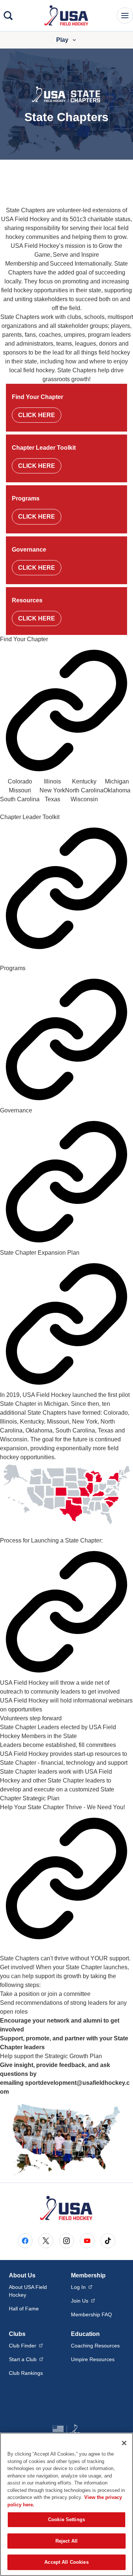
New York (52, 790)
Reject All (66, 2541)
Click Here (37, 415)
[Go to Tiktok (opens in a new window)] (108, 2241)
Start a (26, 2359)
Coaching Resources (95, 2346)
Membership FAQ (91, 2314)
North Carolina (84, 790)
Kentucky (84, 781)
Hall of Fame (24, 2309)
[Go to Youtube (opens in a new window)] (87, 2241)
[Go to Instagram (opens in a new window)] (66, 2241)
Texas (52, 799)
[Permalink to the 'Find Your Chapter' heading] (66, 710)
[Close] (124, 2443)
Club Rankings (26, 2373)
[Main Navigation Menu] (125, 16)
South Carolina (20, 799)
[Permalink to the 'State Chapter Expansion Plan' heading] (66, 1324)
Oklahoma (117, 790)
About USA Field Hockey (28, 2291)
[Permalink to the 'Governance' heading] (66, 1182)
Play (62, 40)
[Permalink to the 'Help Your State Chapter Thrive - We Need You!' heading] (66, 1878)
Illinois (52, 781)
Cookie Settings (66, 2520)
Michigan (117, 781)
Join (83, 2301)
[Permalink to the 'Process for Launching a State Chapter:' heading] (66, 1612)
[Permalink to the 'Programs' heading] (66, 1039)
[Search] (8, 16)
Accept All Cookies (66, 2562)
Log (82, 2287)
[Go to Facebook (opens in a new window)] (25, 2241)
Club (26, 2345)
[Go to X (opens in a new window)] (46, 2241)
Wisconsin (84, 799)
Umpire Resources (93, 2359)
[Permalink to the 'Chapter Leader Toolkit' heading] (66, 888)
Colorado (20, 781)
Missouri (20, 790)
